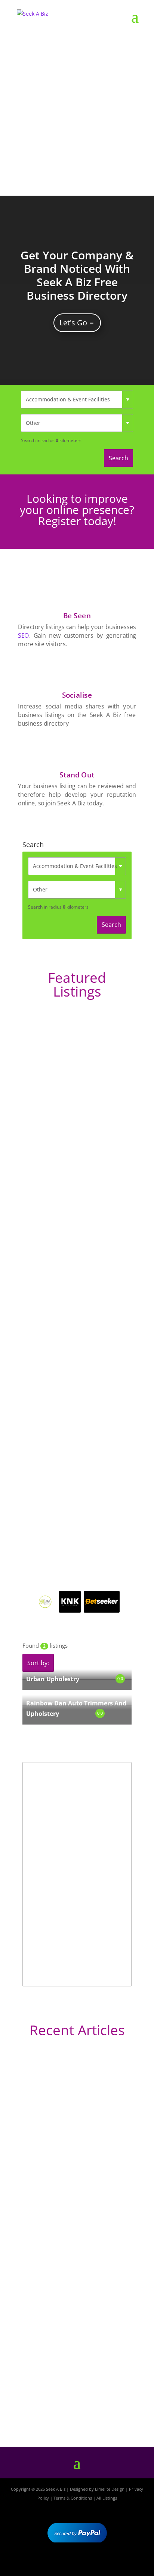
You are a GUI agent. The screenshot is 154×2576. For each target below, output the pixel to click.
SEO (23, 635)
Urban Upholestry (53, 1679)
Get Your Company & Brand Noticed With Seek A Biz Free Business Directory (77, 275)
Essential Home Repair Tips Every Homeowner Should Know (70, 2288)
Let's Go (73, 323)
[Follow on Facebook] (55, 2564)
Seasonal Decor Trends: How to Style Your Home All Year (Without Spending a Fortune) (75, 2396)
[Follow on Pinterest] (99, 2564)
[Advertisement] (77, 115)
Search (118, 458)
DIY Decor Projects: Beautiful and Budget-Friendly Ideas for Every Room (76, 2158)
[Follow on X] (77, 2564)
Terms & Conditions (73, 2498)
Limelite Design (110, 2489)
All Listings (107, 2498)
